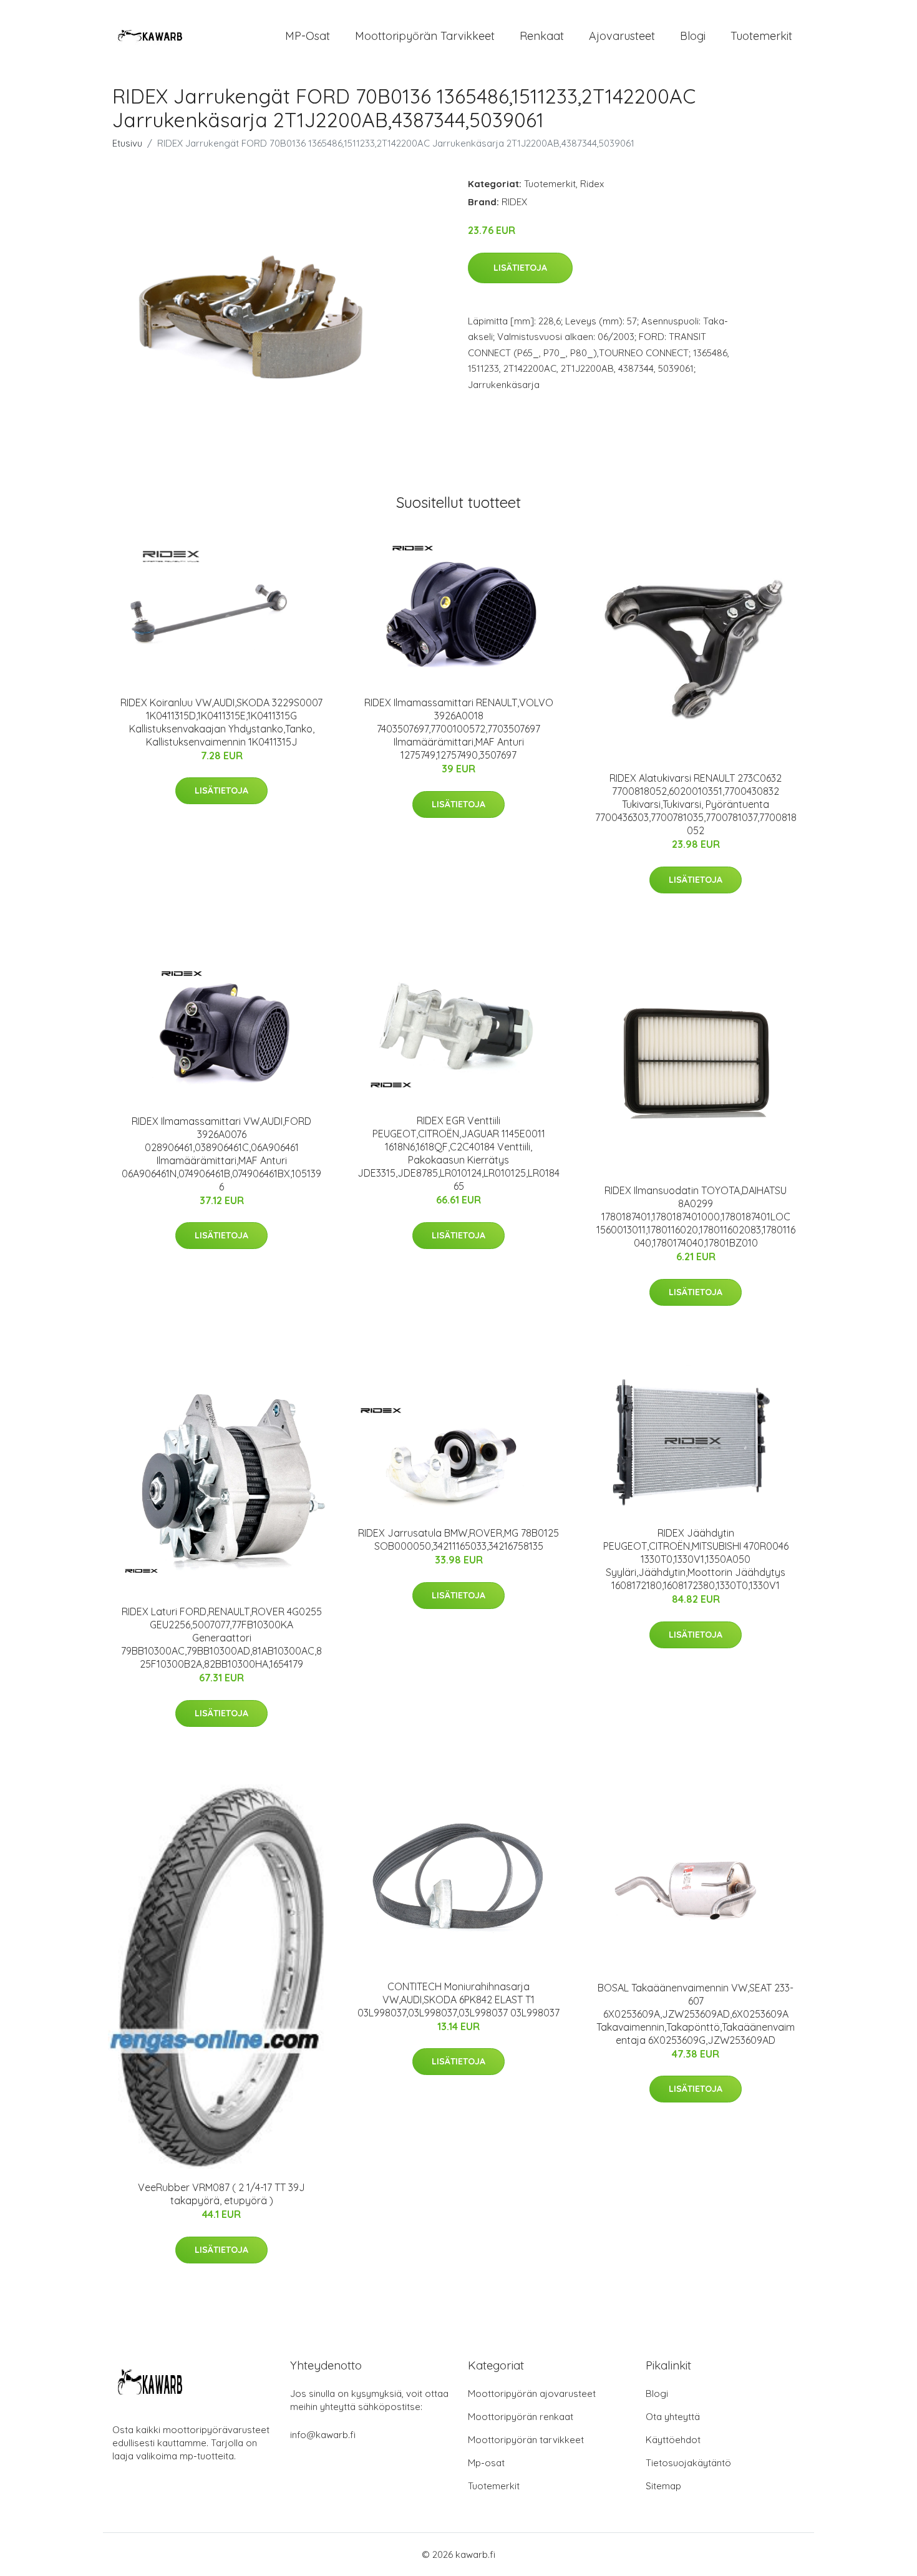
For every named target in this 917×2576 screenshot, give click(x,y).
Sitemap (663, 2486)
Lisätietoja (520, 268)
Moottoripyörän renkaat (521, 2417)
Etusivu (127, 143)
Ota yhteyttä (673, 2417)
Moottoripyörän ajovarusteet (532, 2394)
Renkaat (542, 36)
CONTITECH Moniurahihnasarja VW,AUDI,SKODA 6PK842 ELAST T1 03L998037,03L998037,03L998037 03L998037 (458, 2000)
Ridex (592, 184)
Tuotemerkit (761, 36)
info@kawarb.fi (323, 2435)
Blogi (693, 36)
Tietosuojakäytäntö (688, 2463)
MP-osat (308, 36)
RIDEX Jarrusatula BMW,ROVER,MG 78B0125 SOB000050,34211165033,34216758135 (458, 1539)
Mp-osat (486, 2463)
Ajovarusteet (622, 36)
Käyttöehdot (673, 2440)
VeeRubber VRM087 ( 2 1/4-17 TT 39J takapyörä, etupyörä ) (221, 2194)
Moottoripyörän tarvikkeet (425, 36)
